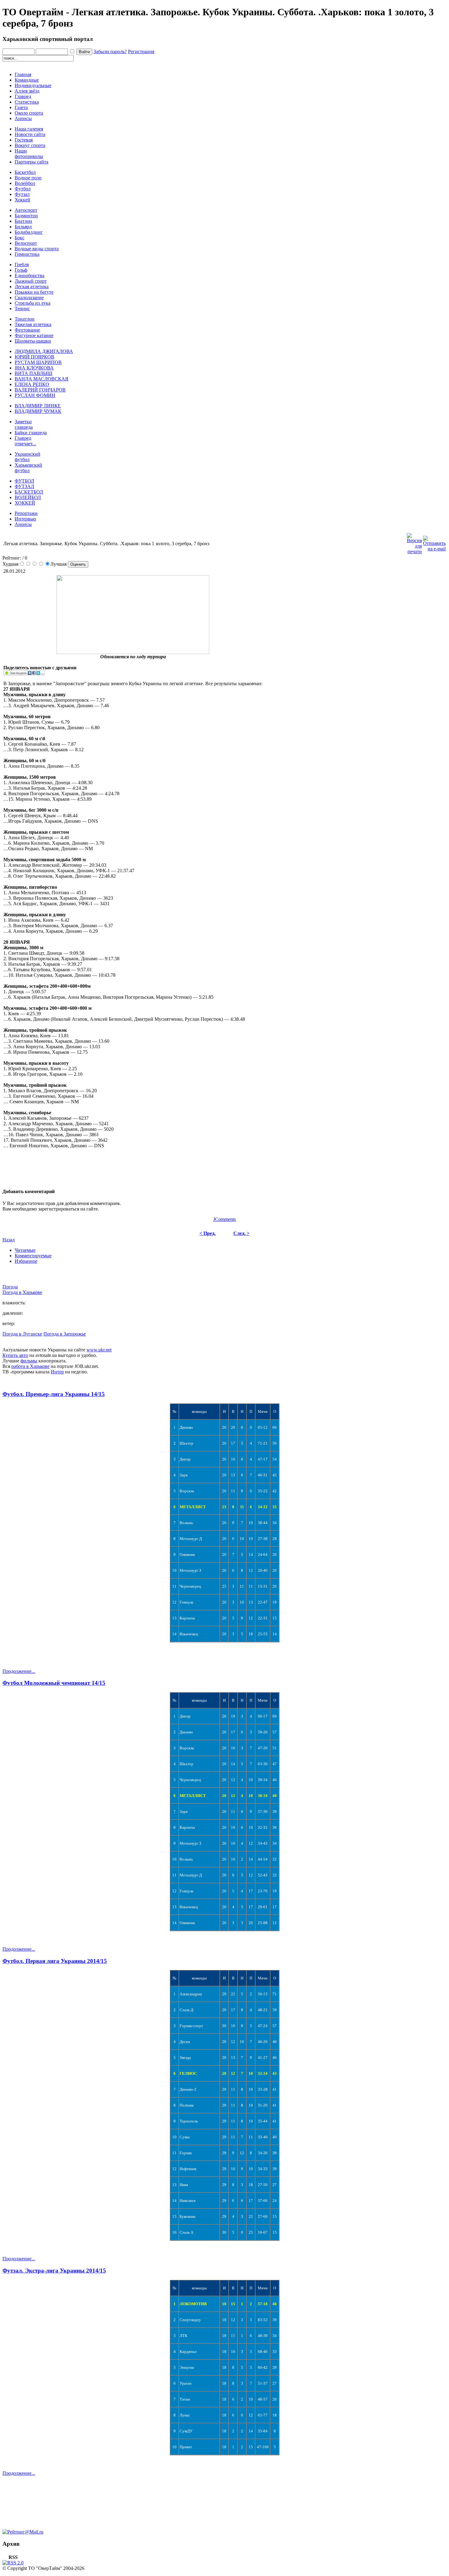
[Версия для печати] (414, 542)
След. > (241, 1233)
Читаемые (25, 1250)
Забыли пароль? (110, 51)
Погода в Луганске (22, 1334)
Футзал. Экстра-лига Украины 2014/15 (54, 2271)
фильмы (29, 1361)
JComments (224, 1219)
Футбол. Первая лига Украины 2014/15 (55, 1961)
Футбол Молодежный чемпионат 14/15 (54, 1683)
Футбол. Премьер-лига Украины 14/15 (54, 1394)
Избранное (26, 1261)
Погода (10, 1287)
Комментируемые (33, 1256)
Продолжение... (19, 1671)
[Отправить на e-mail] (434, 542)
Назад (9, 1240)
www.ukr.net (99, 1350)
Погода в (22, 1292)
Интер (57, 1372)
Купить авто (15, 1355)
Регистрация (141, 51)
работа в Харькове (30, 1366)
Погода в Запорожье (65, 1334)
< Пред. (208, 1233)
